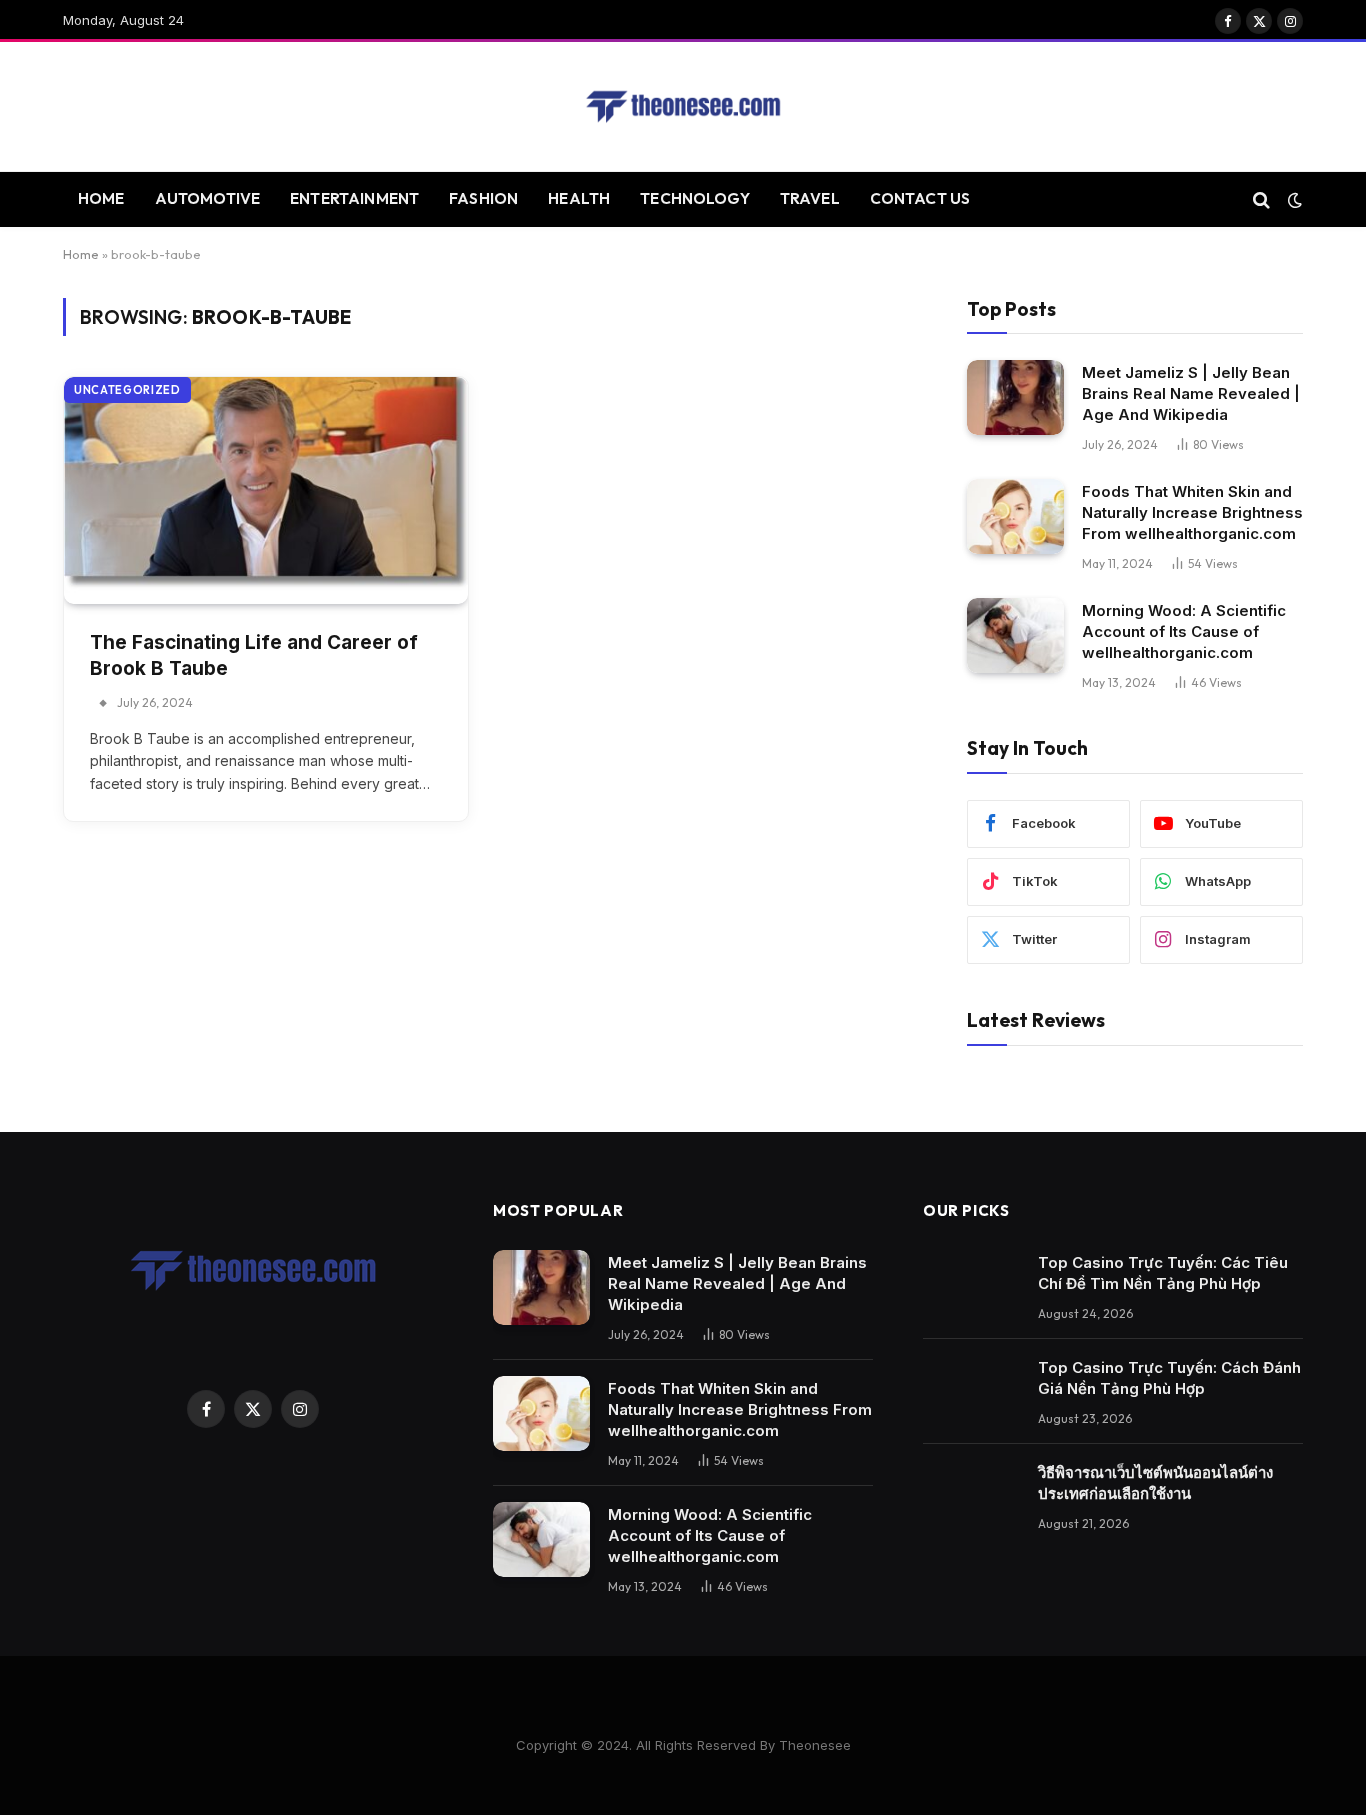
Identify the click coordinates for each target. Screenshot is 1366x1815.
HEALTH (579, 198)
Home (81, 254)
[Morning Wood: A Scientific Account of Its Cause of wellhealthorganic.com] (1015, 635)
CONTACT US (920, 198)
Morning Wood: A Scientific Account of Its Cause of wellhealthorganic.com (1184, 631)
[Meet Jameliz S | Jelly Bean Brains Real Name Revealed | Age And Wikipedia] (1015, 397)
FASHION (483, 198)
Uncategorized (127, 390)
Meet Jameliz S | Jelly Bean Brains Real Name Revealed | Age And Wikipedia (1191, 393)
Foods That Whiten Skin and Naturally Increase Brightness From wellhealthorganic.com (1192, 512)
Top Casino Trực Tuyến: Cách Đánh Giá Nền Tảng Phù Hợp (1169, 1378)
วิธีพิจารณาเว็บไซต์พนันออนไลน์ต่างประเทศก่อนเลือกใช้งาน (1155, 1483)
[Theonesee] (683, 107)
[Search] (1261, 199)
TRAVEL (810, 198)
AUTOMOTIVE (208, 198)
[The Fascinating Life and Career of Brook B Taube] (266, 490)
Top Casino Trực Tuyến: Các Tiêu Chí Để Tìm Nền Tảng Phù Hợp (1163, 1273)
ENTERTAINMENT (354, 198)
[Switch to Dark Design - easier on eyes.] (1293, 200)
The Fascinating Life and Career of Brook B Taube (254, 656)
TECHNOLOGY (695, 198)
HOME (101, 198)
